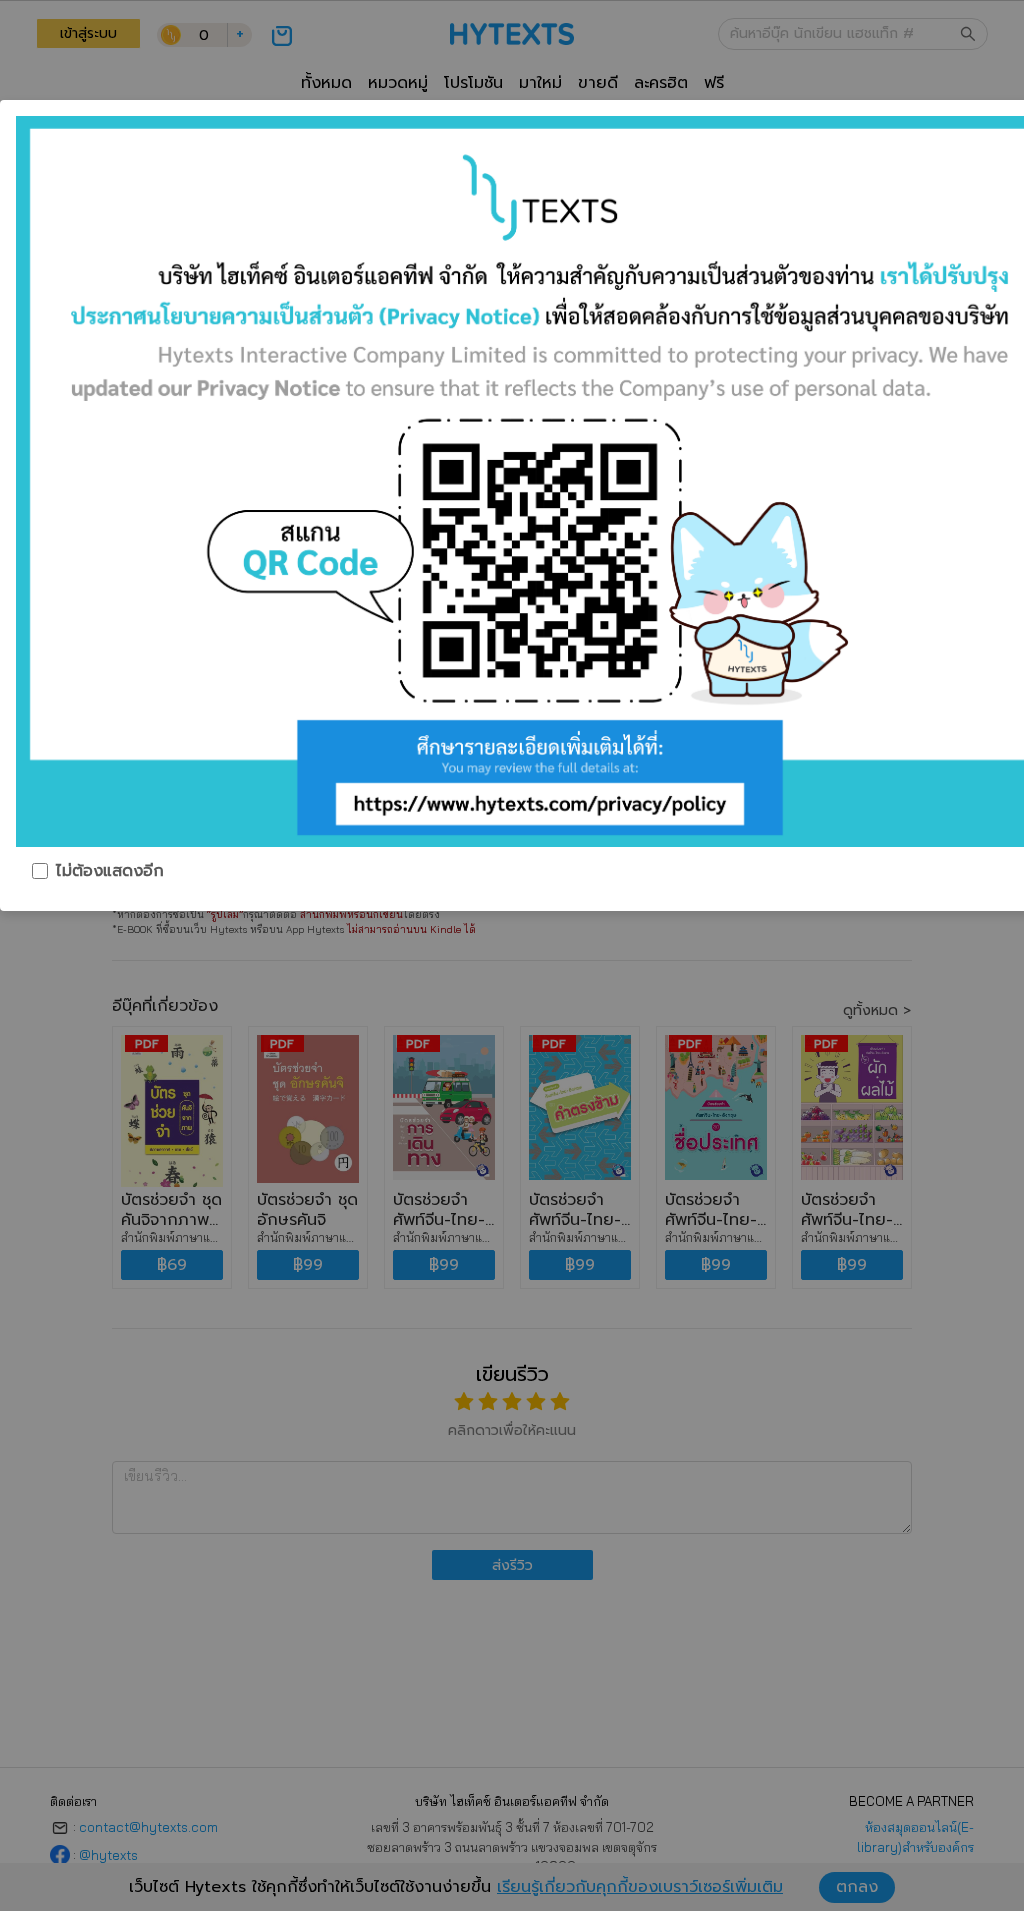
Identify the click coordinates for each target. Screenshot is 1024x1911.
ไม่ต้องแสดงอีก (110, 871)
